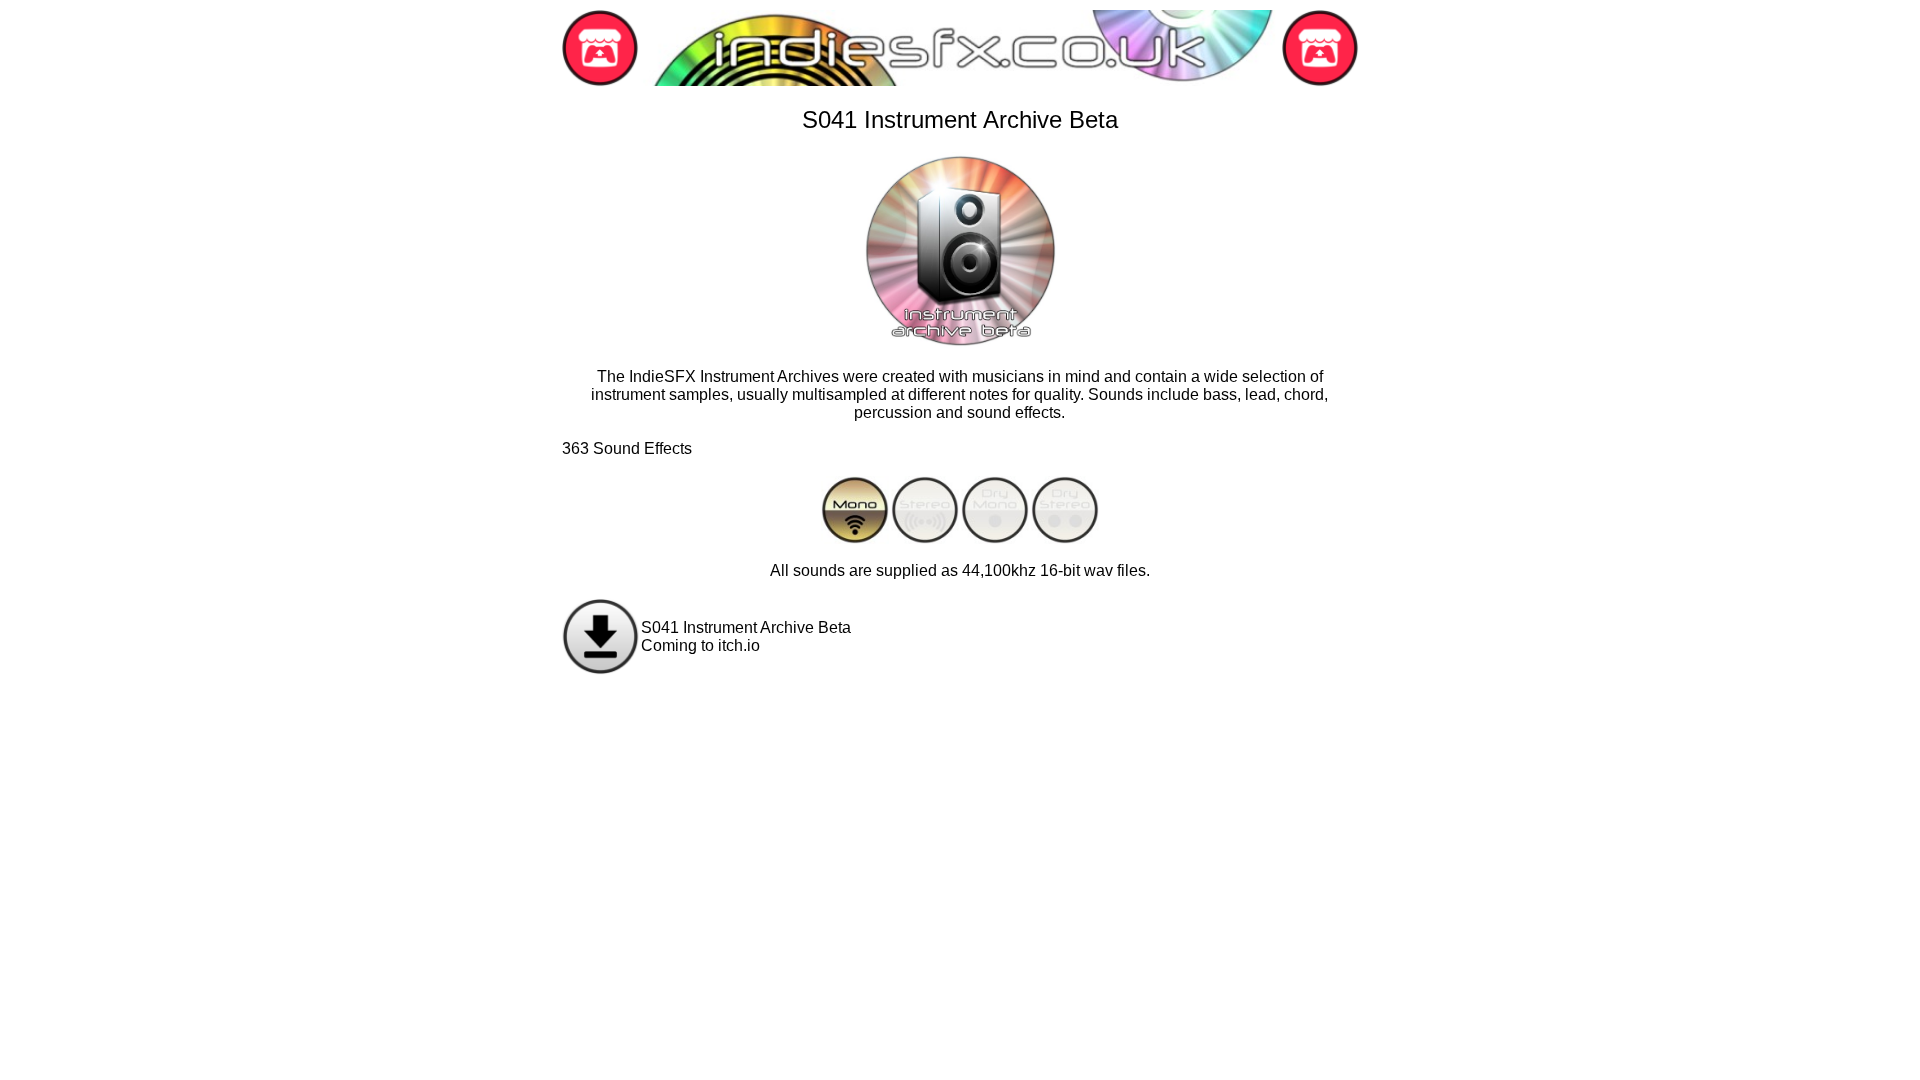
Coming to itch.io (700, 645)
